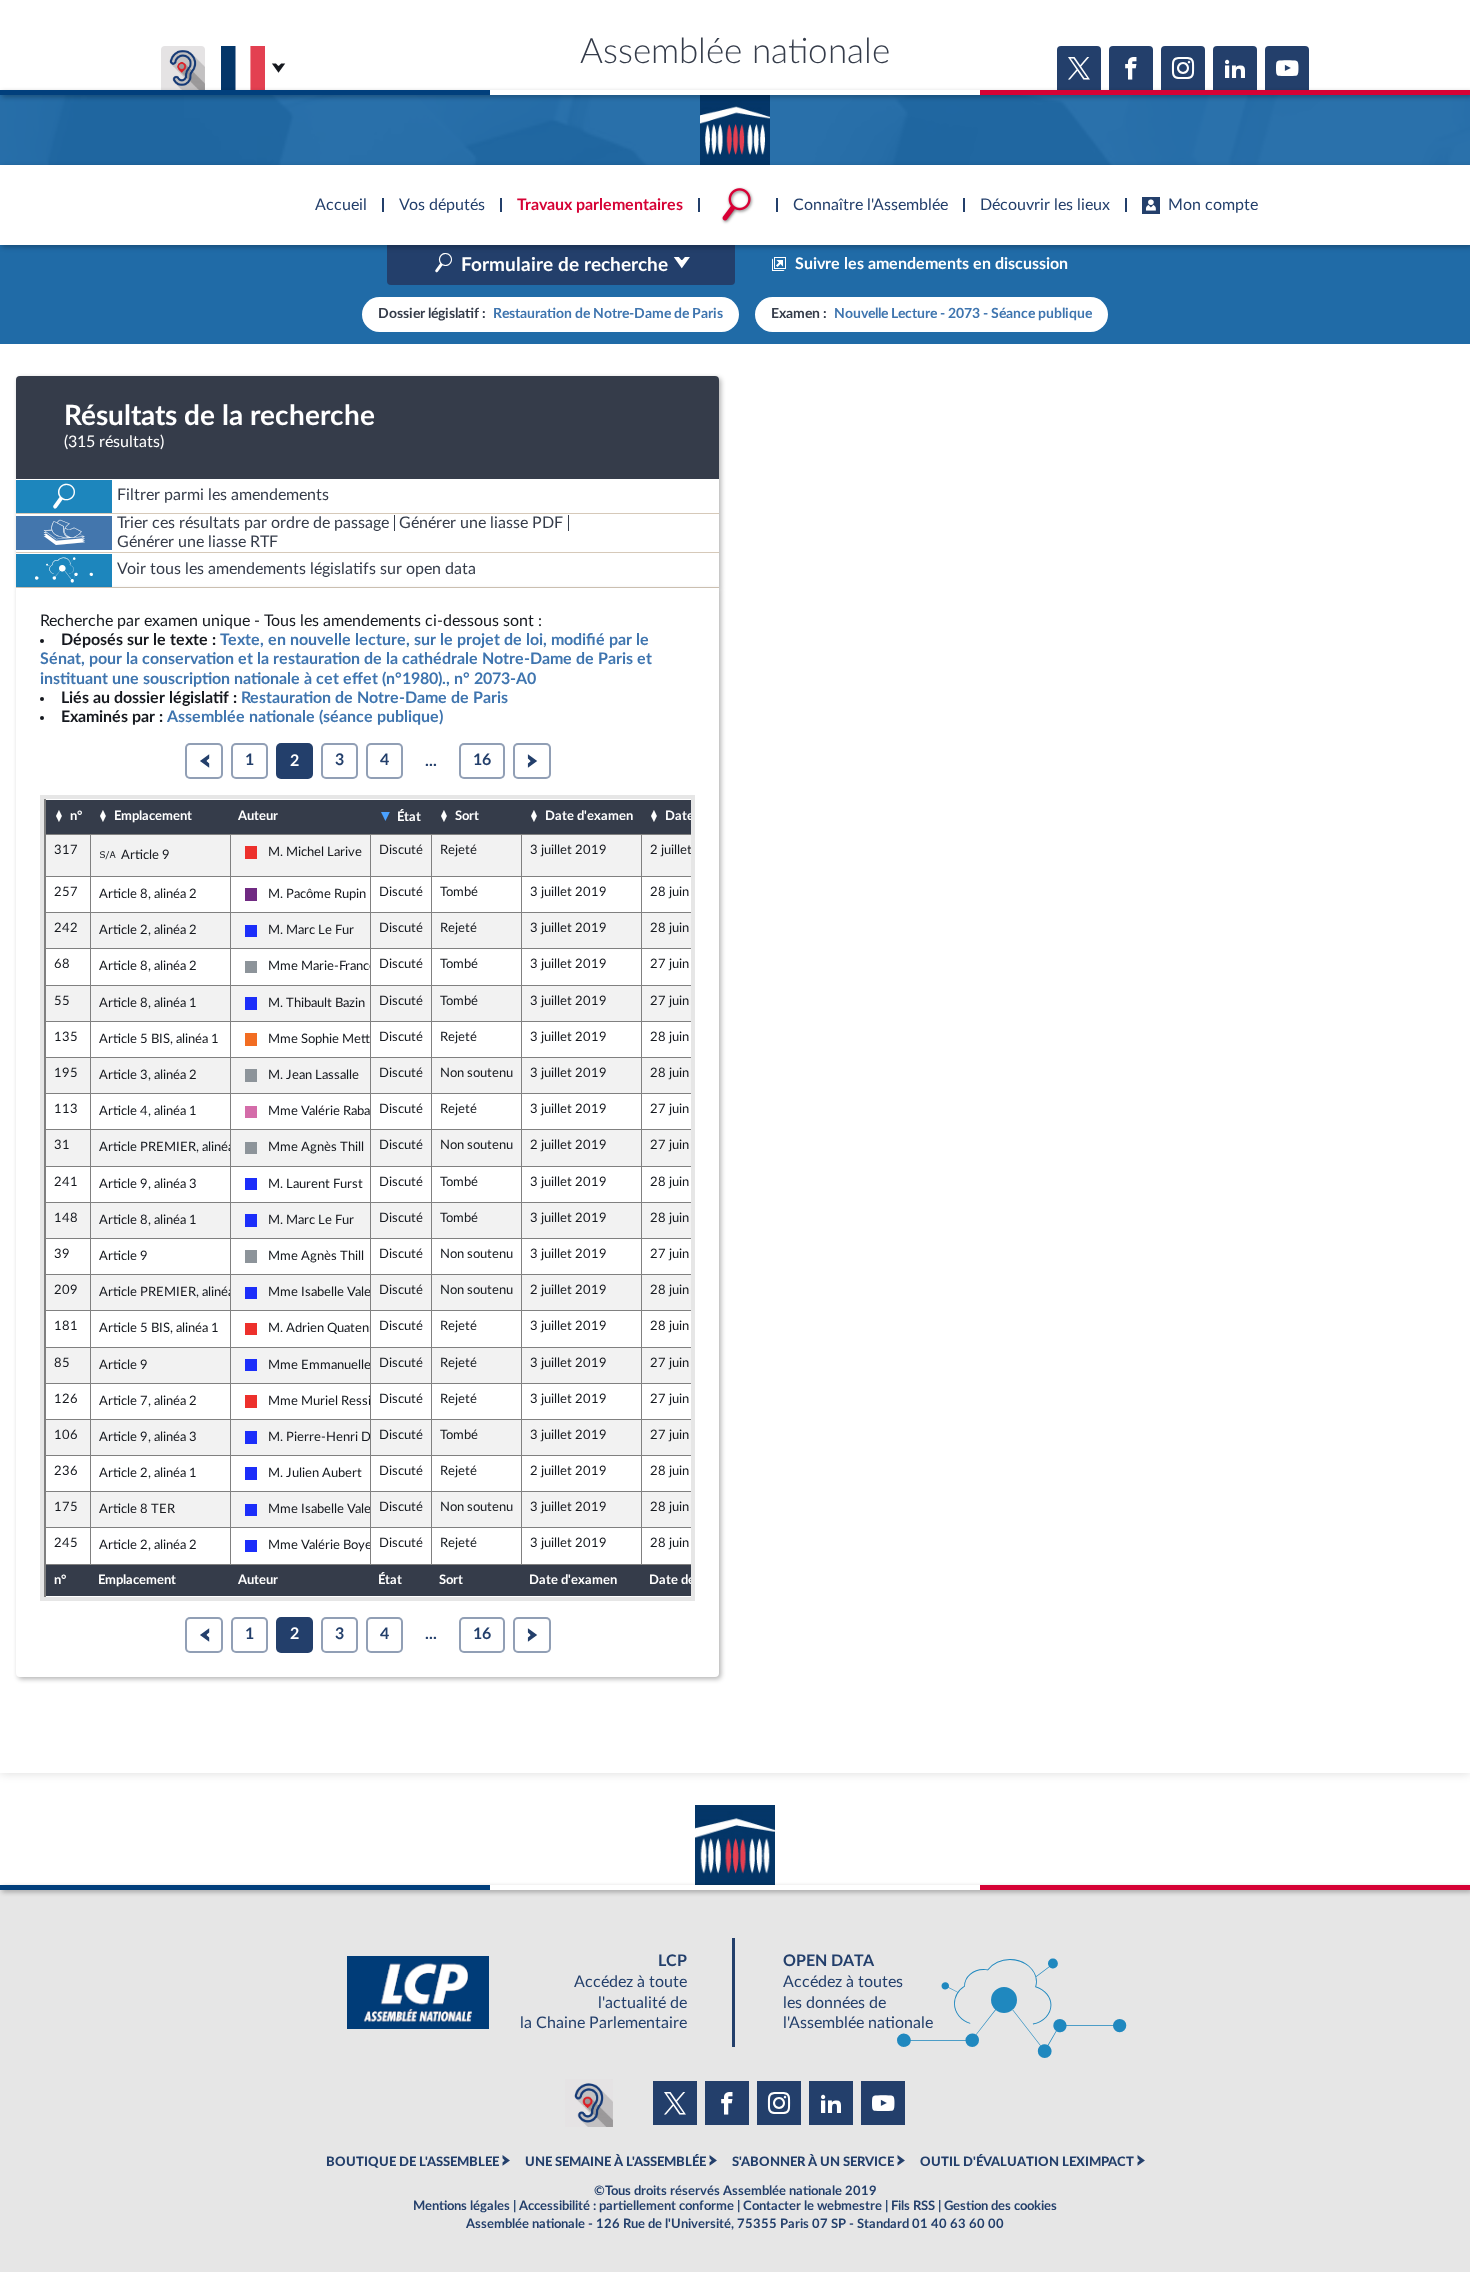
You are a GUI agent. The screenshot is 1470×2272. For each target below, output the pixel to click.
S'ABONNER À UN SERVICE (813, 2162)
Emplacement (153, 816)
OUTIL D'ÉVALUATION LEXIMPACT (1027, 2162)
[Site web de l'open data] (937, 1992)
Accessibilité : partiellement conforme (626, 2206)
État (409, 817)
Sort (467, 816)
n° (76, 816)
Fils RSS (913, 2206)
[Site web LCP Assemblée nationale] (533, 1992)
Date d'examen (589, 816)
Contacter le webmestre (812, 2206)
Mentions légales (461, 2206)
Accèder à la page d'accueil (735, 123)
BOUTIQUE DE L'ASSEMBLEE (412, 2162)
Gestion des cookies (1000, 2206)
